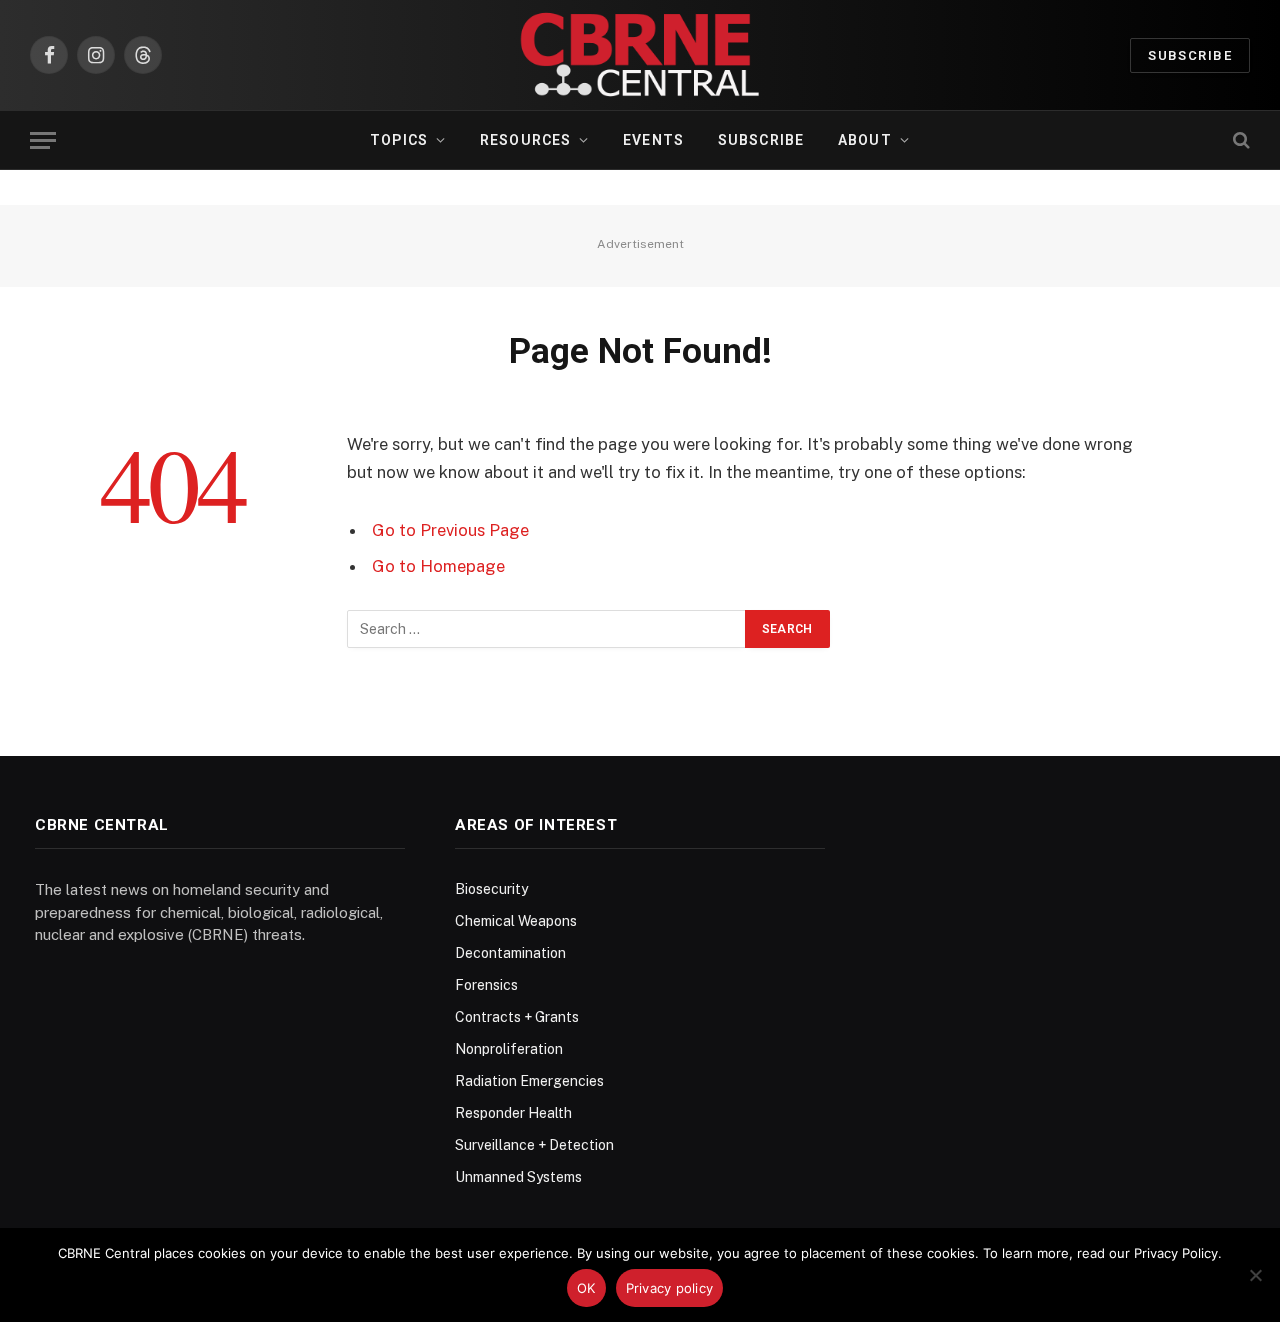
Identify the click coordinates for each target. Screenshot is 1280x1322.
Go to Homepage (438, 566)
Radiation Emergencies (529, 1081)
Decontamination (510, 953)
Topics (399, 140)
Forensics (486, 985)
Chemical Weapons (516, 921)
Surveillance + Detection (534, 1145)
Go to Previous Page (450, 530)
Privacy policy (670, 1288)
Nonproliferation (509, 1049)
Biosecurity (491, 889)
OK (586, 1288)
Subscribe (1190, 55)
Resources (525, 140)
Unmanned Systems (518, 1177)
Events (653, 140)
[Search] (1239, 140)
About (865, 140)
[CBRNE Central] (640, 55)
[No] (1255, 1275)
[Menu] (43, 140)
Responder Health (513, 1113)
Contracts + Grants (517, 1017)
